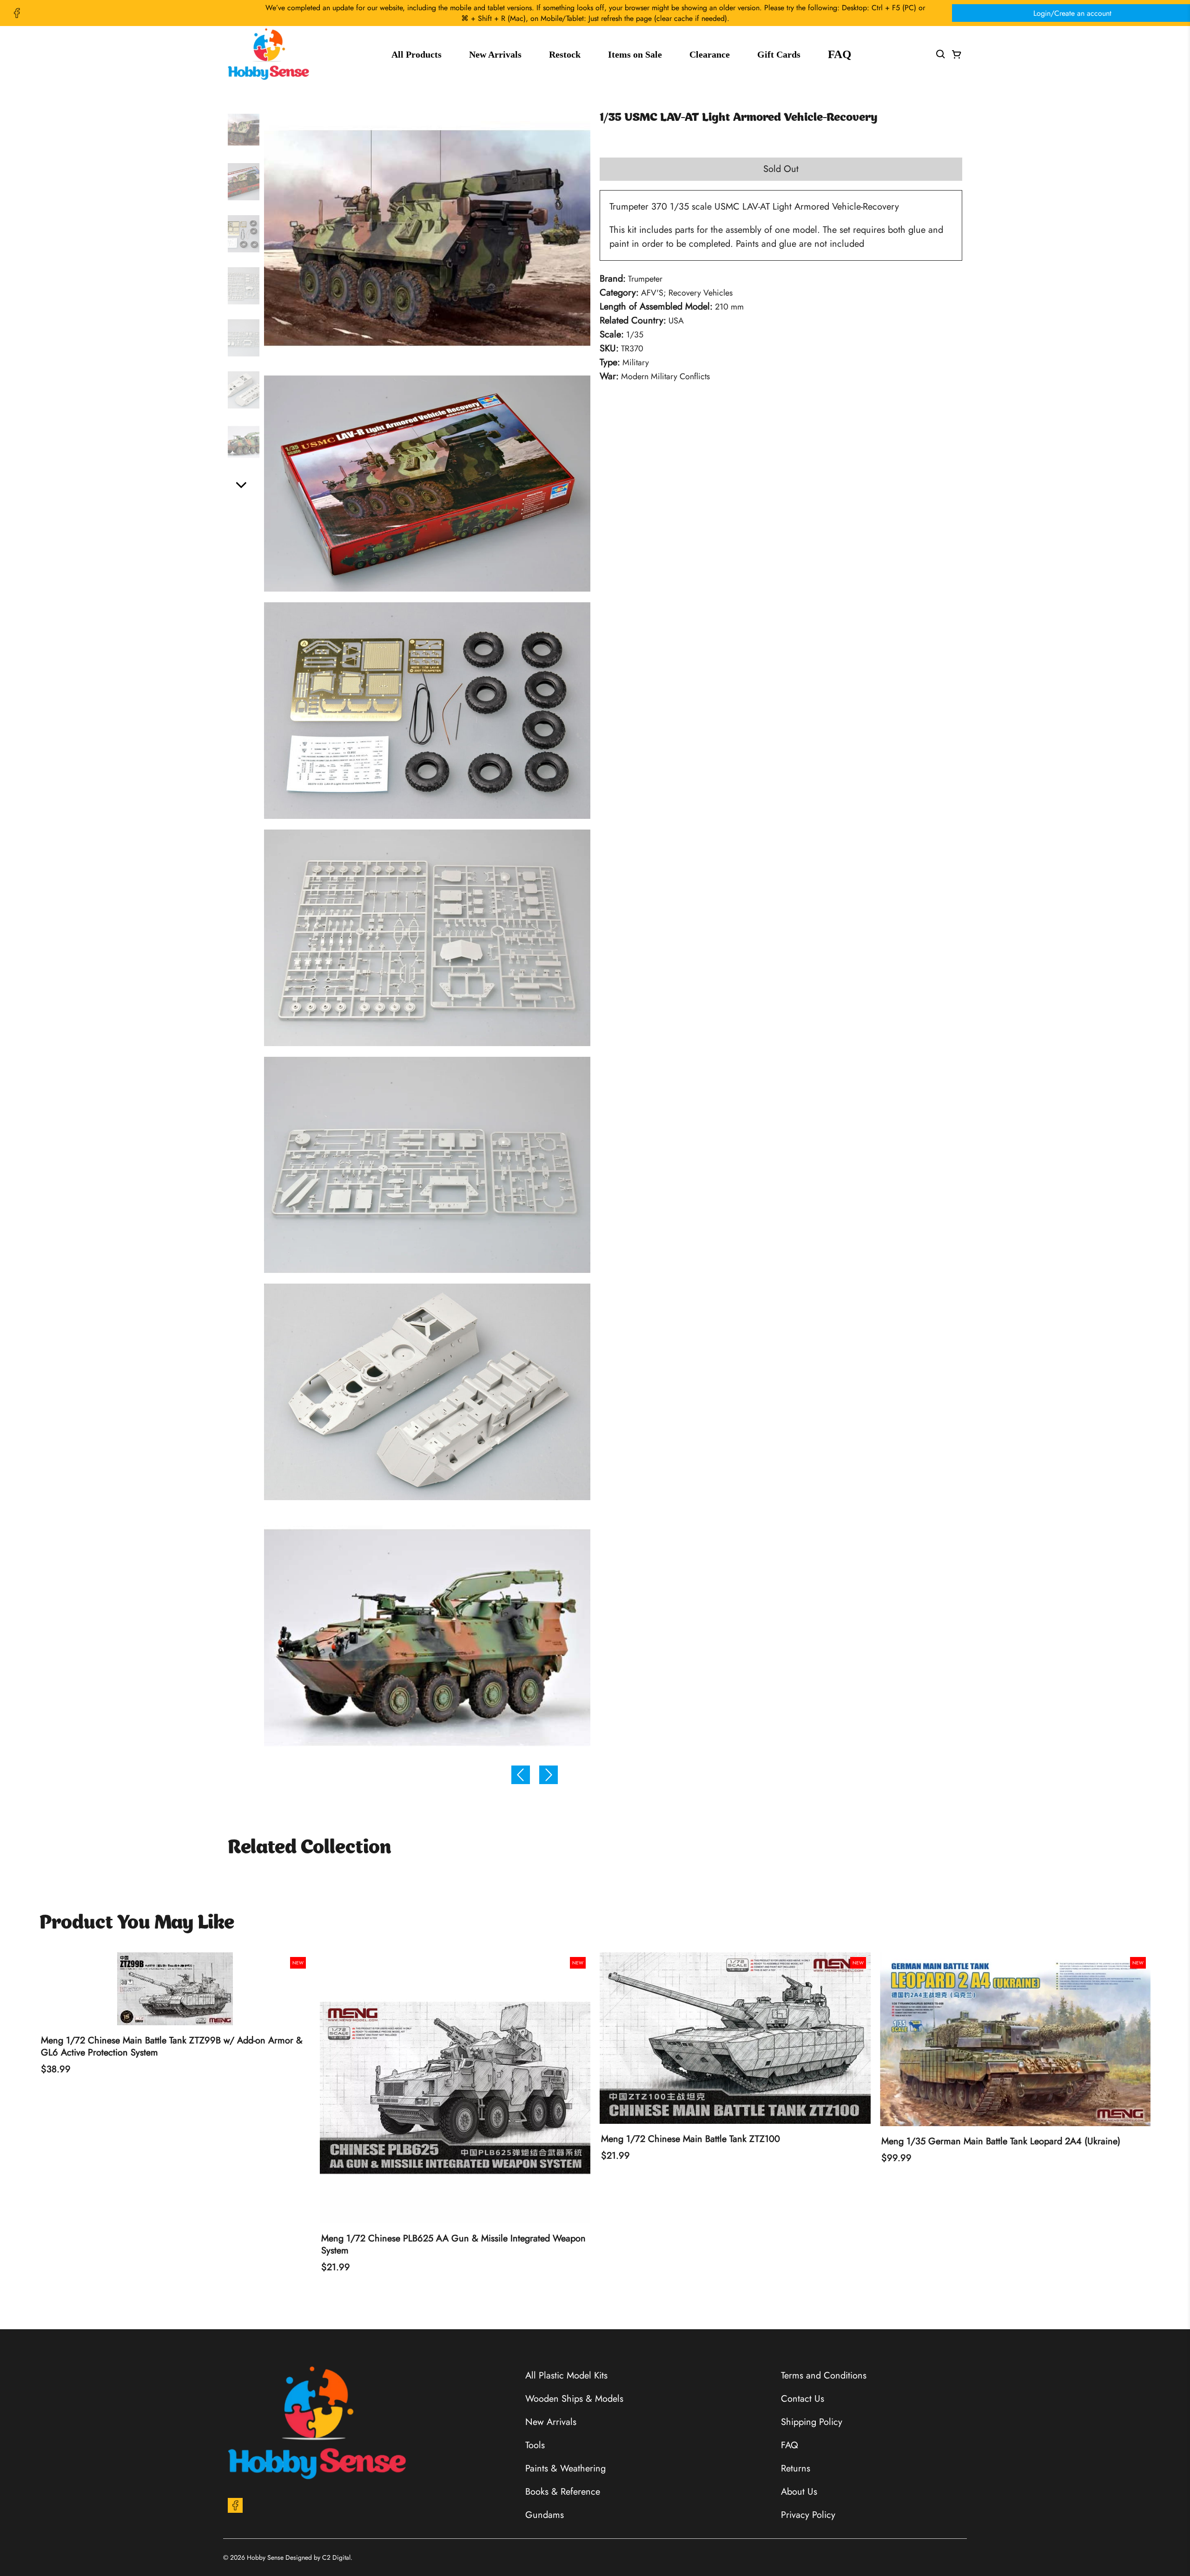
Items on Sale (635, 54)
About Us (799, 2492)
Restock (565, 54)
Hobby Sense (265, 2557)
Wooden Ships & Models (574, 2399)
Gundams (545, 2515)
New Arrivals (495, 54)
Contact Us (803, 2399)
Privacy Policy (808, 2515)
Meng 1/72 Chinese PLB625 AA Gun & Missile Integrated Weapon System (453, 2245)
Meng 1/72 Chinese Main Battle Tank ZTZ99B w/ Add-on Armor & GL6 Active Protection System (172, 2047)
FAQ (840, 54)
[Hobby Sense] (268, 54)
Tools (535, 2445)
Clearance (710, 54)
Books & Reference (563, 2492)
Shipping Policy (812, 2422)
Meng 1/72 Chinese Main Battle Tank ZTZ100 (691, 2139)
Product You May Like (137, 1924)
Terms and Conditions (824, 2375)
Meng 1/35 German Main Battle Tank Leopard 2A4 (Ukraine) (1001, 2141)
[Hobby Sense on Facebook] (17, 13)
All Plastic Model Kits (566, 2375)
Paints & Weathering (565, 2468)
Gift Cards (779, 54)
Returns (796, 2468)
